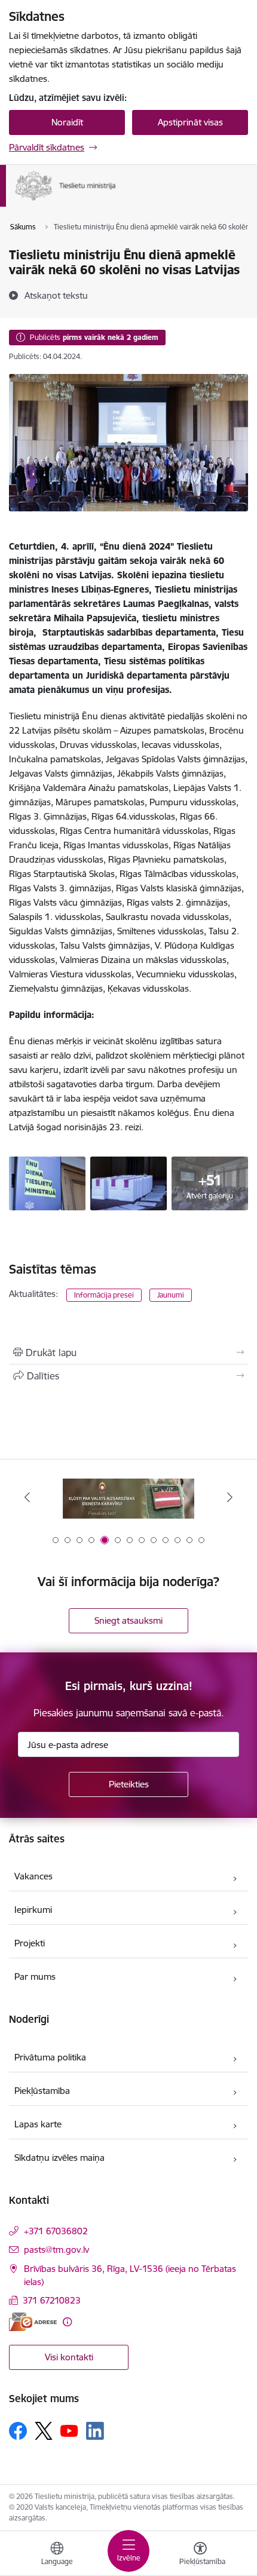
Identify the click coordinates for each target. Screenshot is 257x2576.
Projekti (30, 1943)
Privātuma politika (50, 2057)
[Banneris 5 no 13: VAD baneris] (128, 1497)
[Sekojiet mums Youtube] (69, 2430)
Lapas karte (38, 2124)
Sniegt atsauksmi (128, 1620)
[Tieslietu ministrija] (116, 201)
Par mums (35, 1977)
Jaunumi (171, 1295)
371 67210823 (52, 2300)
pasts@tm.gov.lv (56, 2250)
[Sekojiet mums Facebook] (18, 2431)
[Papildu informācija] (67, 2322)
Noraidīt (67, 122)
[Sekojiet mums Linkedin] (95, 2431)
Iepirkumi (33, 1910)
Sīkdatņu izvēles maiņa (59, 2158)
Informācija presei (104, 1295)
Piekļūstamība (42, 2091)
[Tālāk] (230, 1497)
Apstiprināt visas (190, 122)
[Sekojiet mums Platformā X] (44, 2431)
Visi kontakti (69, 2357)
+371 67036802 (56, 2231)
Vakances (33, 1876)
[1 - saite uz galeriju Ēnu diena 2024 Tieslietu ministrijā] (47, 1182)
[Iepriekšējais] (27, 1497)
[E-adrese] (33, 2322)
